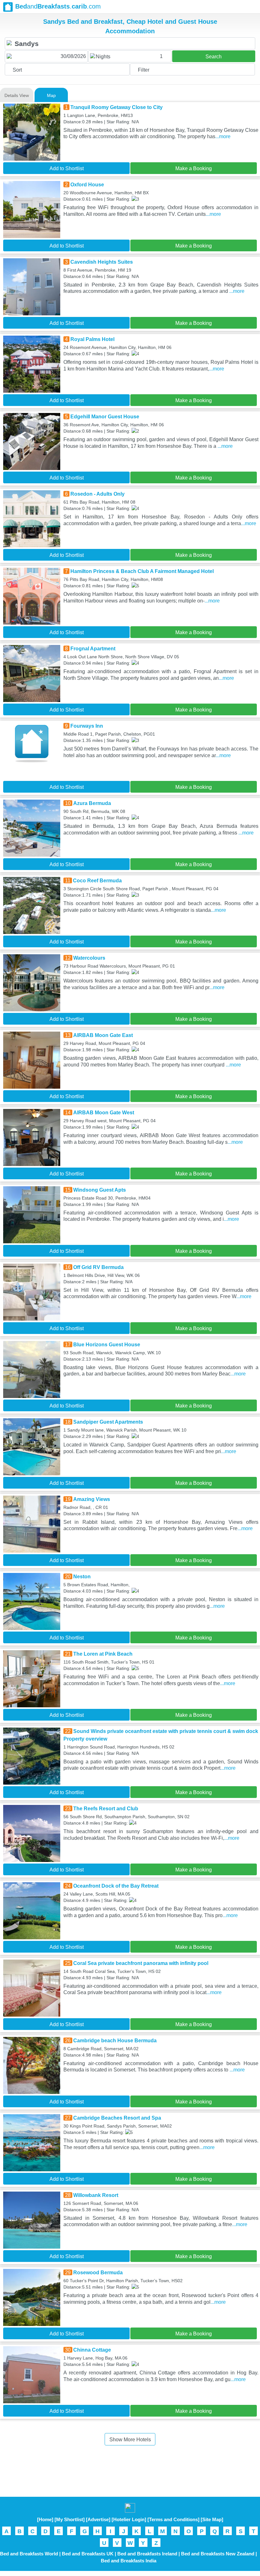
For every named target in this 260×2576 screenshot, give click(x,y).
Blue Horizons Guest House (107, 1345)
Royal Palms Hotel (92, 339)
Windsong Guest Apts (100, 1190)
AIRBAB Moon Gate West (104, 1113)
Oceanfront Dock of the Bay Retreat (116, 1886)
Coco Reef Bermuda (97, 881)
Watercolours (89, 958)
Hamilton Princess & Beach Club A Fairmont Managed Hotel (142, 571)
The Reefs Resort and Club (106, 1809)
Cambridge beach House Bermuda (115, 2041)
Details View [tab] (17, 95)
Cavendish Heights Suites (102, 262)
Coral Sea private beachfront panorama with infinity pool (141, 1963)
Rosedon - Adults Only (97, 494)
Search (214, 57)
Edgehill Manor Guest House (105, 417)
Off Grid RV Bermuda (98, 1267)
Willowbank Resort (96, 2195)
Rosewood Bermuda (98, 2273)
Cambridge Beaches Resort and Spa (117, 2118)
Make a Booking (194, 168)
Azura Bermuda (92, 803)
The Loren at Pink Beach (103, 1654)
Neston (82, 1577)
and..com (58, 6)
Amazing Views (92, 1499)
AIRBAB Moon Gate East (103, 1035)
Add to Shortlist (67, 168)
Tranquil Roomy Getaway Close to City (117, 107)
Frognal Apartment (93, 649)
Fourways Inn (87, 726)
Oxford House (87, 185)
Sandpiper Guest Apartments (108, 1422)
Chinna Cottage (92, 2350)
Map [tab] (51, 95)
